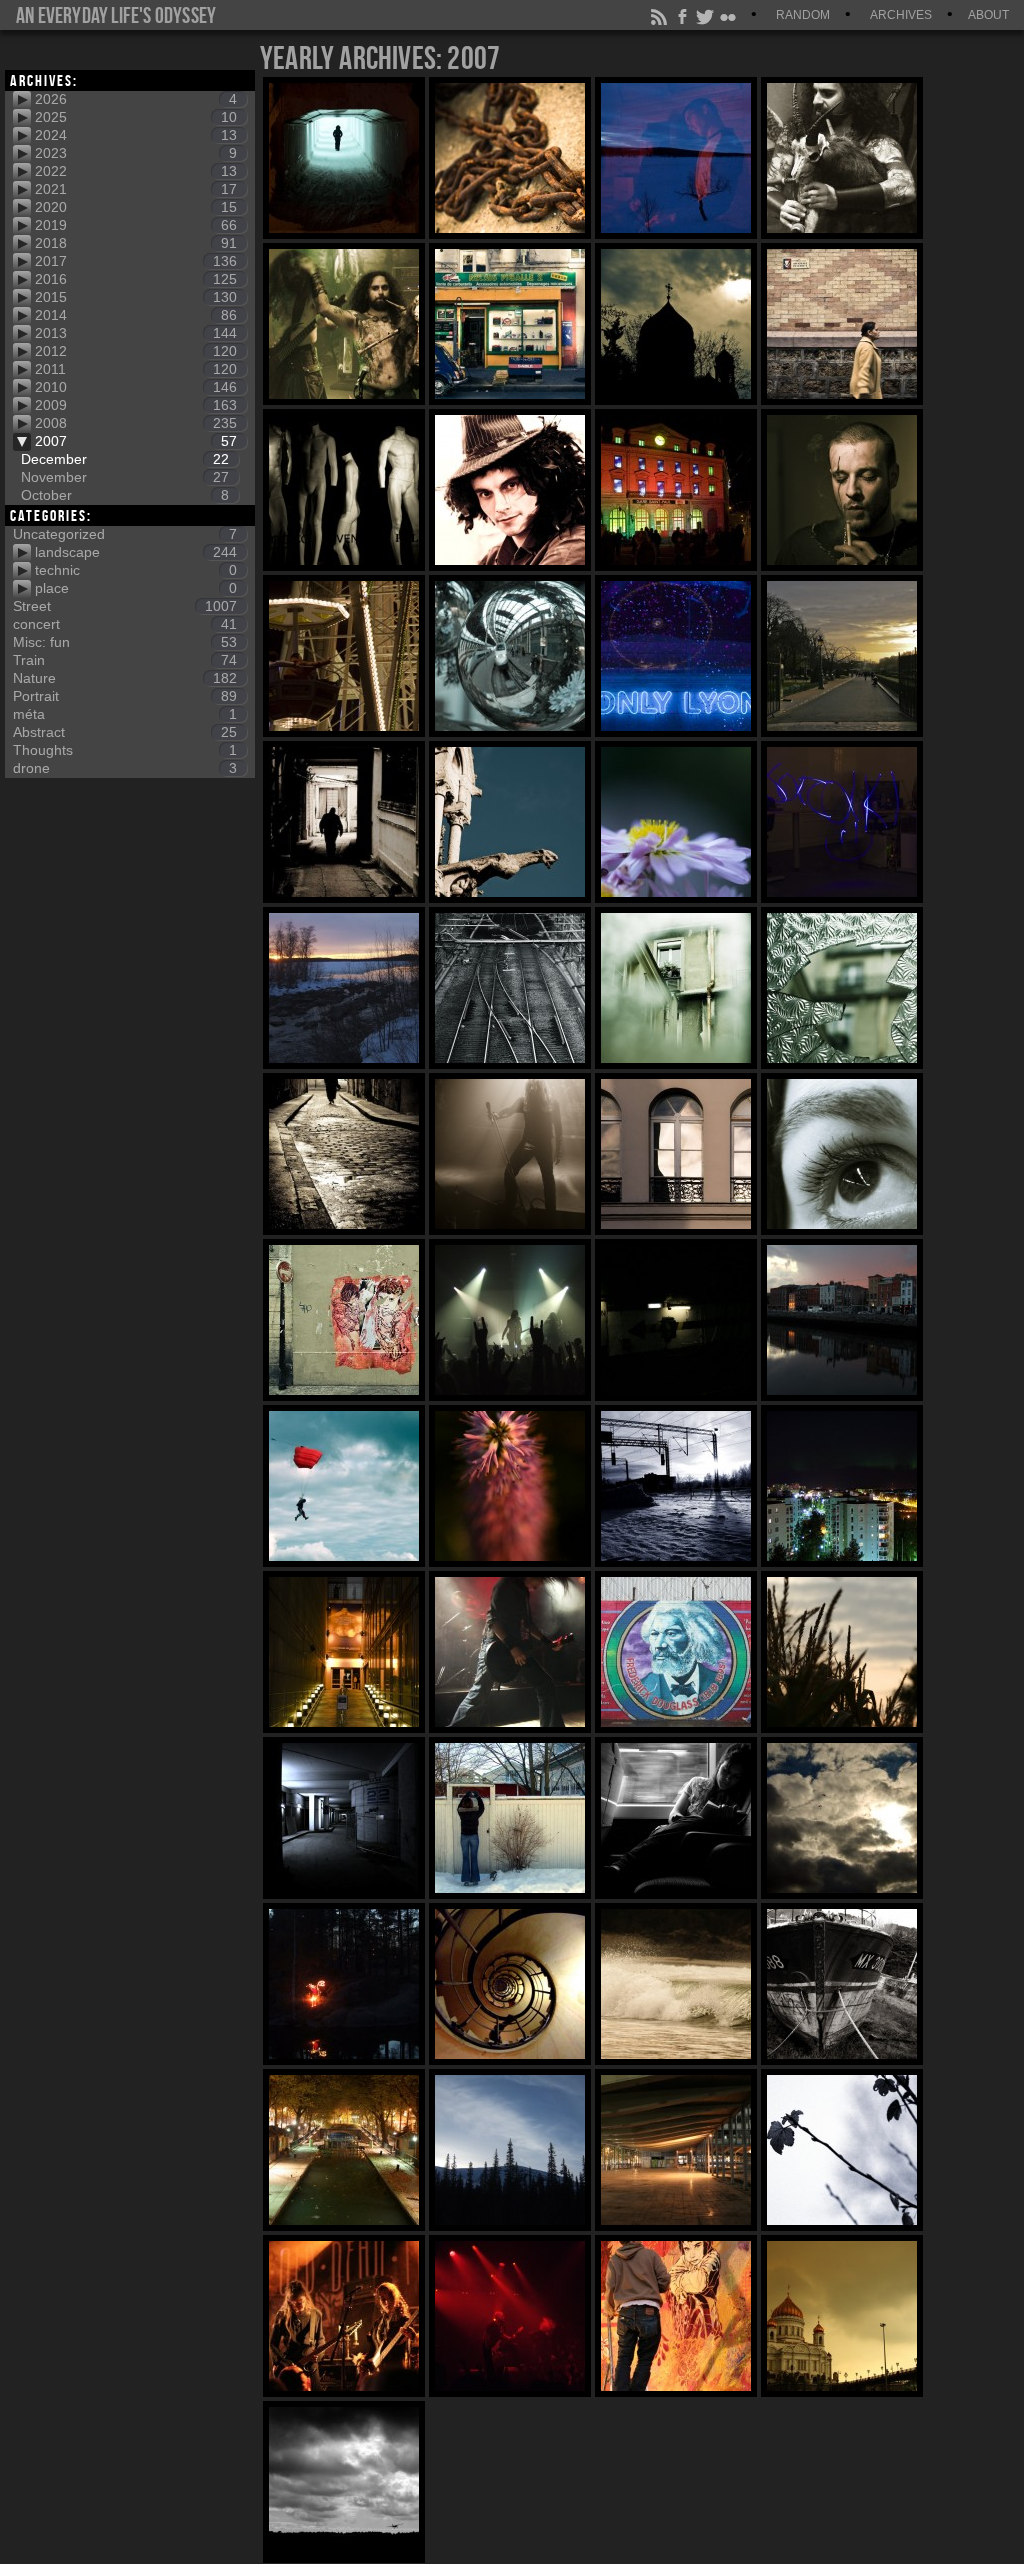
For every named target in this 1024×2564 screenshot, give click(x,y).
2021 (136, 189)
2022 (136, 171)
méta (125, 714)
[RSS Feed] (660, 15)
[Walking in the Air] (344, 1486)
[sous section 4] (676, 1320)
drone (125, 768)
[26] (676, 2150)
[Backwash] (676, 1984)
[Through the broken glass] (842, 988)
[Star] (510, 1486)
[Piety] (842, 2316)
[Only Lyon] (676, 656)
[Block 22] (344, 1818)
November (125, 477)
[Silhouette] (344, 822)
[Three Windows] (676, 1154)
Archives (901, 15)
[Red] (510, 2316)
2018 (136, 243)
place (136, 588)
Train (125, 660)
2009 (136, 405)
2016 (136, 279)
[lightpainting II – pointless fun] (842, 822)
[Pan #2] (842, 158)
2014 (136, 315)
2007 (136, 441)
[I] (510, 490)
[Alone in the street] (344, 1154)
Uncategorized (125, 534)
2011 (136, 369)
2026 (136, 99)
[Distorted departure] (510, 656)
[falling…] (842, 1818)
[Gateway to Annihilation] (510, 822)
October (125, 495)
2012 (136, 351)
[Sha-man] (842, 490)
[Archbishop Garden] (842, 656)
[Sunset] (344, 988)
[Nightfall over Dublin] (842, 1320)
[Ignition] (344, 2482)
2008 (136, 423)
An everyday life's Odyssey (116, 15)
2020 (136, 207)
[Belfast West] (676, 1652)
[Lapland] (510, 2150)
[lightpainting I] (344, 1984)
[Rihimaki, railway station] (676, 1486)
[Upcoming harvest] (842, 1652)
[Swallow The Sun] (510, 1652)
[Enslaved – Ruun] (510, 1320)
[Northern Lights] (842, 1486)
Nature (125, 678)
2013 (136, 333)
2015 (136, 297)
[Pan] (344, 324)
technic (136, 570)
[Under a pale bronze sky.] (676, 324)
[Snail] (510, 1984)
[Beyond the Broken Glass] (676, 988)
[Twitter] (706, 15)
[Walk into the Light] (344, 158)
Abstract (125, 732)
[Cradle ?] (344, 1652)
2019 (136, 225)
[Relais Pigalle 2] (510, 324)
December (125, 459)
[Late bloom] (676, 822)
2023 (136, 153)
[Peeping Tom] (510, 1818)
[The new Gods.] (344, 490)
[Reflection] (676, 158)
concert (125, 624)
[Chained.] (510, 158)
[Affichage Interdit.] (842, 324)
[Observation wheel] (344, 656)
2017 (136, 261)
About (988, 15)
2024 (136, 135)
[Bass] (344, 2316)
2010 (136, 387)
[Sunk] (842, 1984)
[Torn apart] (344, 1320)
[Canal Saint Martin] (344, 2150)
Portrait (125, 696)
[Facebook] (683, 15)
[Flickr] (729, 15)
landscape (136, 552)
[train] (676, 1818)
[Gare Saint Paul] (676, 490)
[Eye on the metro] (842, 1154)
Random (803, 15)
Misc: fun (125, 642)
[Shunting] (510, 988)
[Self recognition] (676, 2316)
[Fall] (842, 2150)
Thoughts (125, 750)
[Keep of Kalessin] (510, 1154)
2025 (136, 117)
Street (125, 606)
